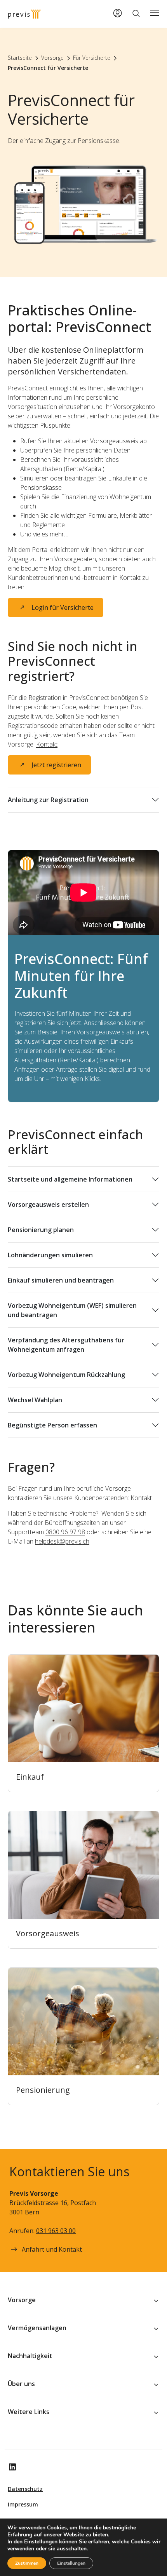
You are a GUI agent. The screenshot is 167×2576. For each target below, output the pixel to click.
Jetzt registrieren (56, 765)
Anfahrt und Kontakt (52, 2249)
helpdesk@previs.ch (62, 1541)
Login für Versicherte (63, 607)
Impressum (23, 2504)
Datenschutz (25, 2489)
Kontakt (47, 744)
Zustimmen (27, 2563)
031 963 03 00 (56, 2231)
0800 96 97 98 (65, 1532)
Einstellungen (71, 2563)
